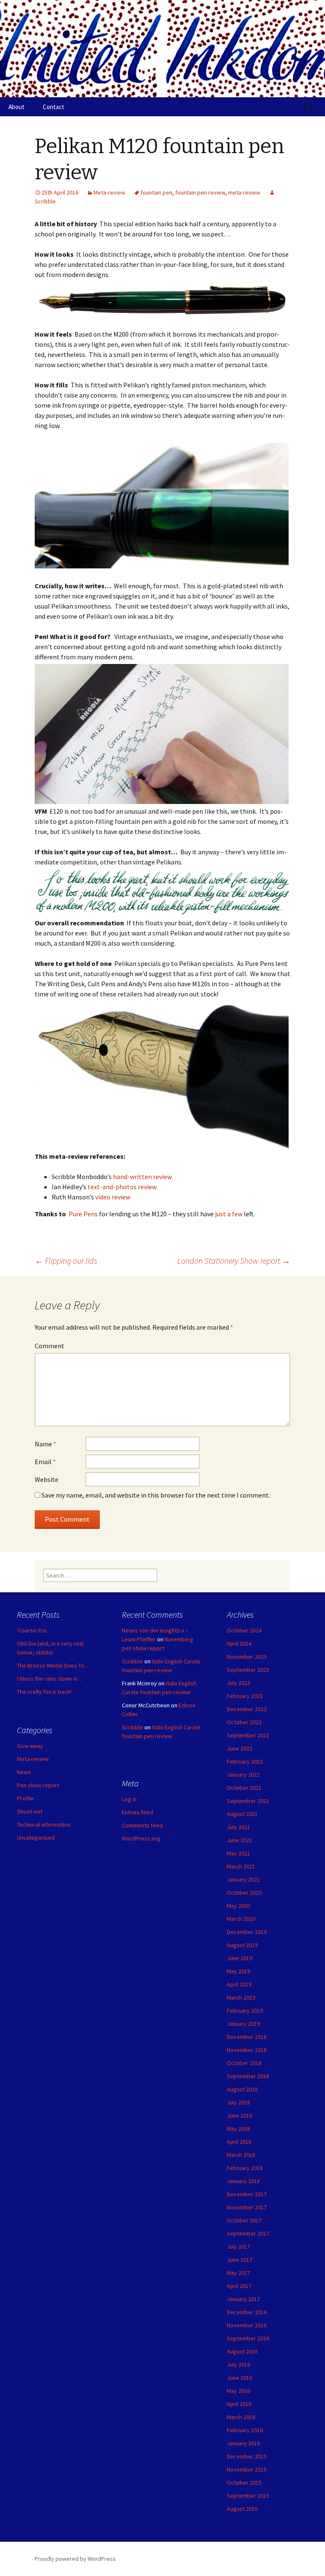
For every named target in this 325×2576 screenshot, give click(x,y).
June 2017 (240, 2260)
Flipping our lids (66, 1261)
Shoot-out (30, 1811)
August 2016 (242, 2351)
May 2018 (238, 2129)
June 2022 (240, 1748)
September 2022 (248, 1735)
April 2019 (239, 1984)
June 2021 (240, 1840)
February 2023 (245, 1696)
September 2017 (248, 2233)
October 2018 (244, 2063)
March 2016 (241, 2417)
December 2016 (247, 2312)
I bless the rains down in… (50, 1679)
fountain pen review (200, 192)
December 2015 (247, 2456)
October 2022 (244, 1722)
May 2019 (238, 1971)
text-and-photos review (122, 1187)
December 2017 (247, 2194)
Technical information (44, 1824)
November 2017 (247, 2207)
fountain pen (156, 192)
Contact (54, 107)
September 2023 (248, 1670)
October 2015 (244, 2483)
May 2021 (238, 1853)
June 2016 (240, 2378)
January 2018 (243, 2181)
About (17, 107)
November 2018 (247, 2050)
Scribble (132, 1661)
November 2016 (247, 2325)
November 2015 (247, 2469)
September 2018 (248, 2076)
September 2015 (248, 2496)
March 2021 (241, 1866)
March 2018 (241, 2155)
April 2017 (239, 2286)
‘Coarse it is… (34, 1630)
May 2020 (238, 1906)
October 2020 (244, 1893)
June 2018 (240, 2115)
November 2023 (247, 1657)
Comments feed (142, 1825)
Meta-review (109, 192)
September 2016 (248, 2338)
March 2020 (241, 1919)
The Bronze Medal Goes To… (53, 1665)
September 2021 (248, 1801)
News (24, 1772)
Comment (50, 1346)
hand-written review (143, 1177)
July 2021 (238, 1827)
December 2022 (247, 1709)
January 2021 (243, 1879)
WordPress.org (141, 1838)
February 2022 (245, 1761)
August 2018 (242, 2089)
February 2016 (245, 2430)
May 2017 (238, 2273)
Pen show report (38, 1785)
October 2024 (244, 1630)
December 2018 (247, 2037)
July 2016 (238, 2365)
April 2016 (239, 2404)
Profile (25, 1798)
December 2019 (247, 1932)
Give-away (30, 1746)
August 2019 (242, 1945)
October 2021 (244, 1788)
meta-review (244, 192)
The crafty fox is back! (44, 1692)
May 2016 (238, 2391)
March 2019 (241, 1997)
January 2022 (243, 1775)
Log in (129, 1799)
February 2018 (245, 2168)
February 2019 (245, 2011)
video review (113, 1197)
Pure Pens (83, 1214)
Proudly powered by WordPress (75, 2559)
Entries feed (138, 1812)
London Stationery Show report (234, 1261)
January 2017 (243, 2299)
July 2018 (238, 2102)
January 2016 (243, 2443)
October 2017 (244, 2220)
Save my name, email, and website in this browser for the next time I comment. (156, 1495)
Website (47, 1479)
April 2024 (239, 1643)
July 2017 (238, 2247)
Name (45, 1444)
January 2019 (243, 2024)
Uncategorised (36, 1838)
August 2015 (242, 2509)
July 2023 (238, 1683)
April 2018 (239, 2142)
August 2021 (242, 1814)
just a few (229, 1214)
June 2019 (240, 1958)
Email (45, 1462)
